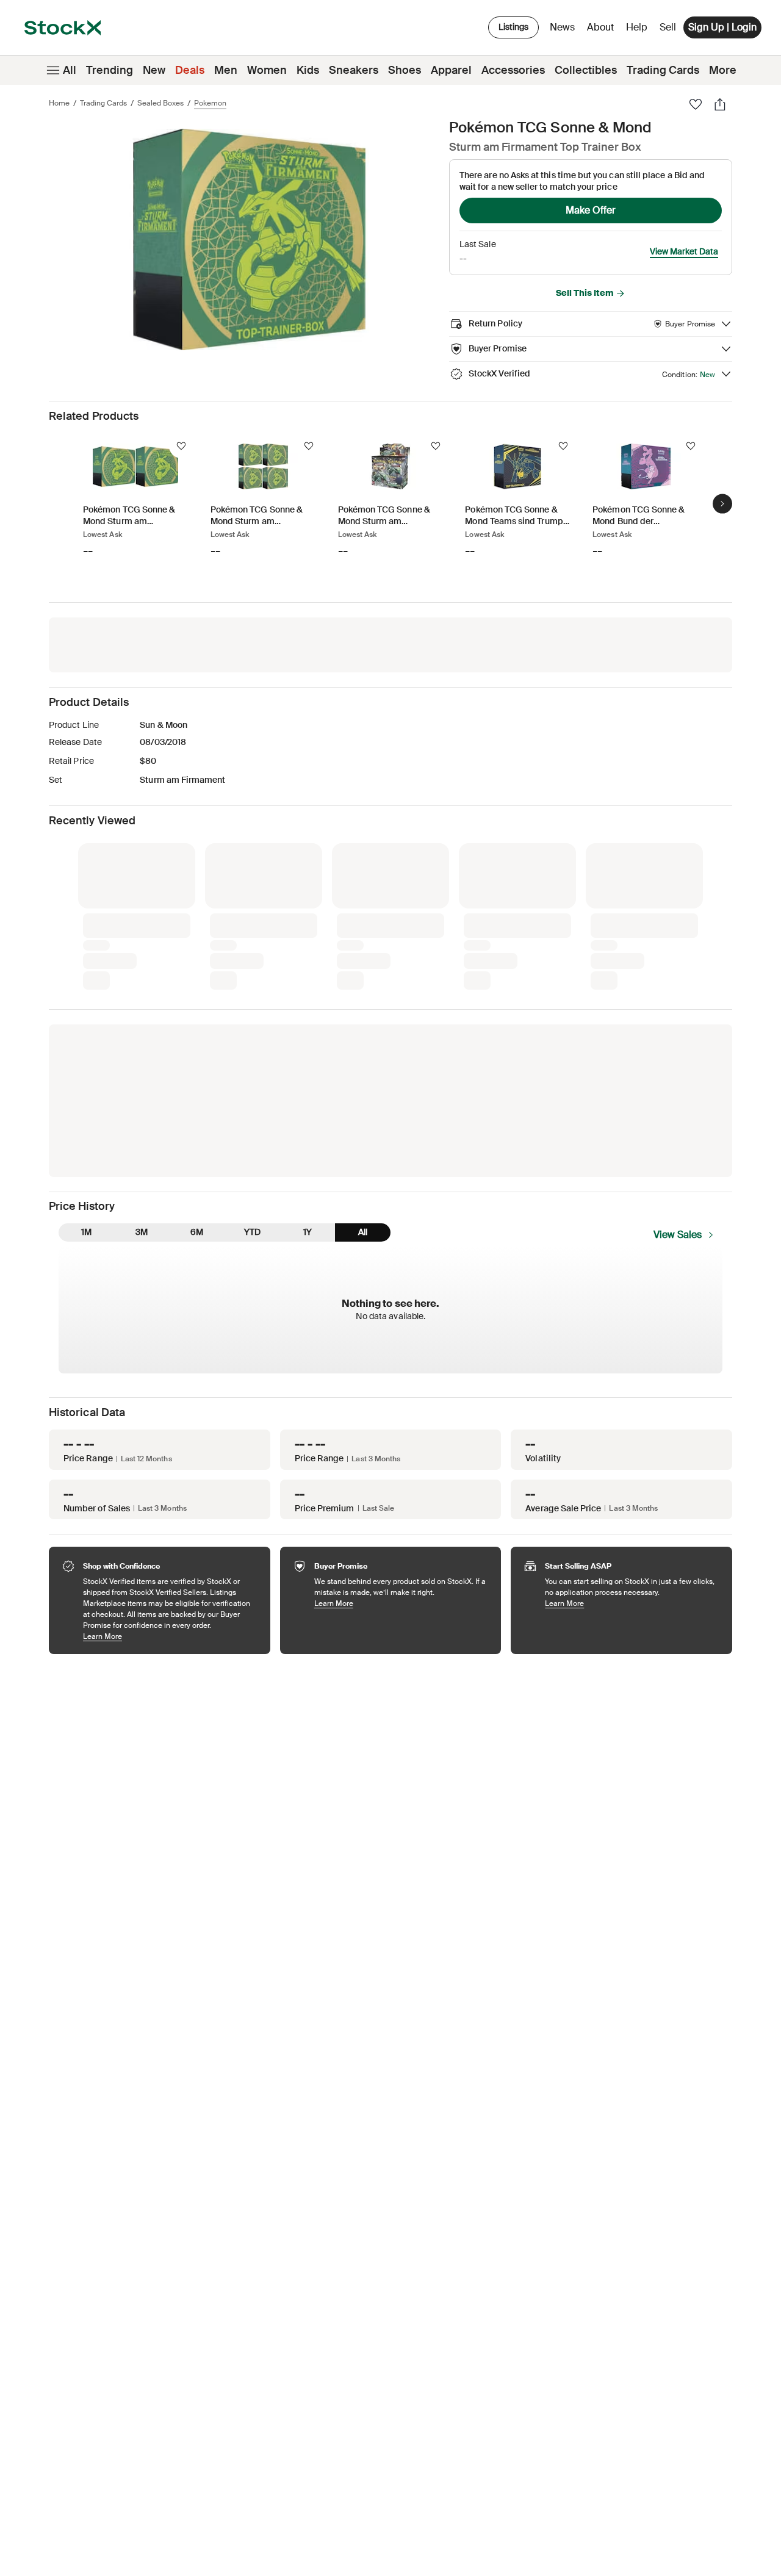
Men (226, 70)
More (723, 70)
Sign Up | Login (722, 27)
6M (197, 1232)
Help (637, 27)
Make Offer (591, 210)
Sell (668, 27)
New (154, 70)
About (603, 30)
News (562, 27)
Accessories (513, 70)
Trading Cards (663, 70)
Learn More (171, 1636)
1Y (308, 1232)
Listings (513, 27)
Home (59, 103)
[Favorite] (696, 104)
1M (86, 1232)
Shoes (405, 70)
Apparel (451, 70)
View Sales (678, 1235)
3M (142, 1232)
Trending (110, 70)
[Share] (720, 104)
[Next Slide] (722, 504)
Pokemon (210, 103)
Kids (308, 70)
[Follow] (181, 446)
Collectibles (586, 70)
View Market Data (684, 251)
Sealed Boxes (160, 103)
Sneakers (354, 70)
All (70, 70)
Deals (190, 70)
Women (267, 70)
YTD (252, 1232)
